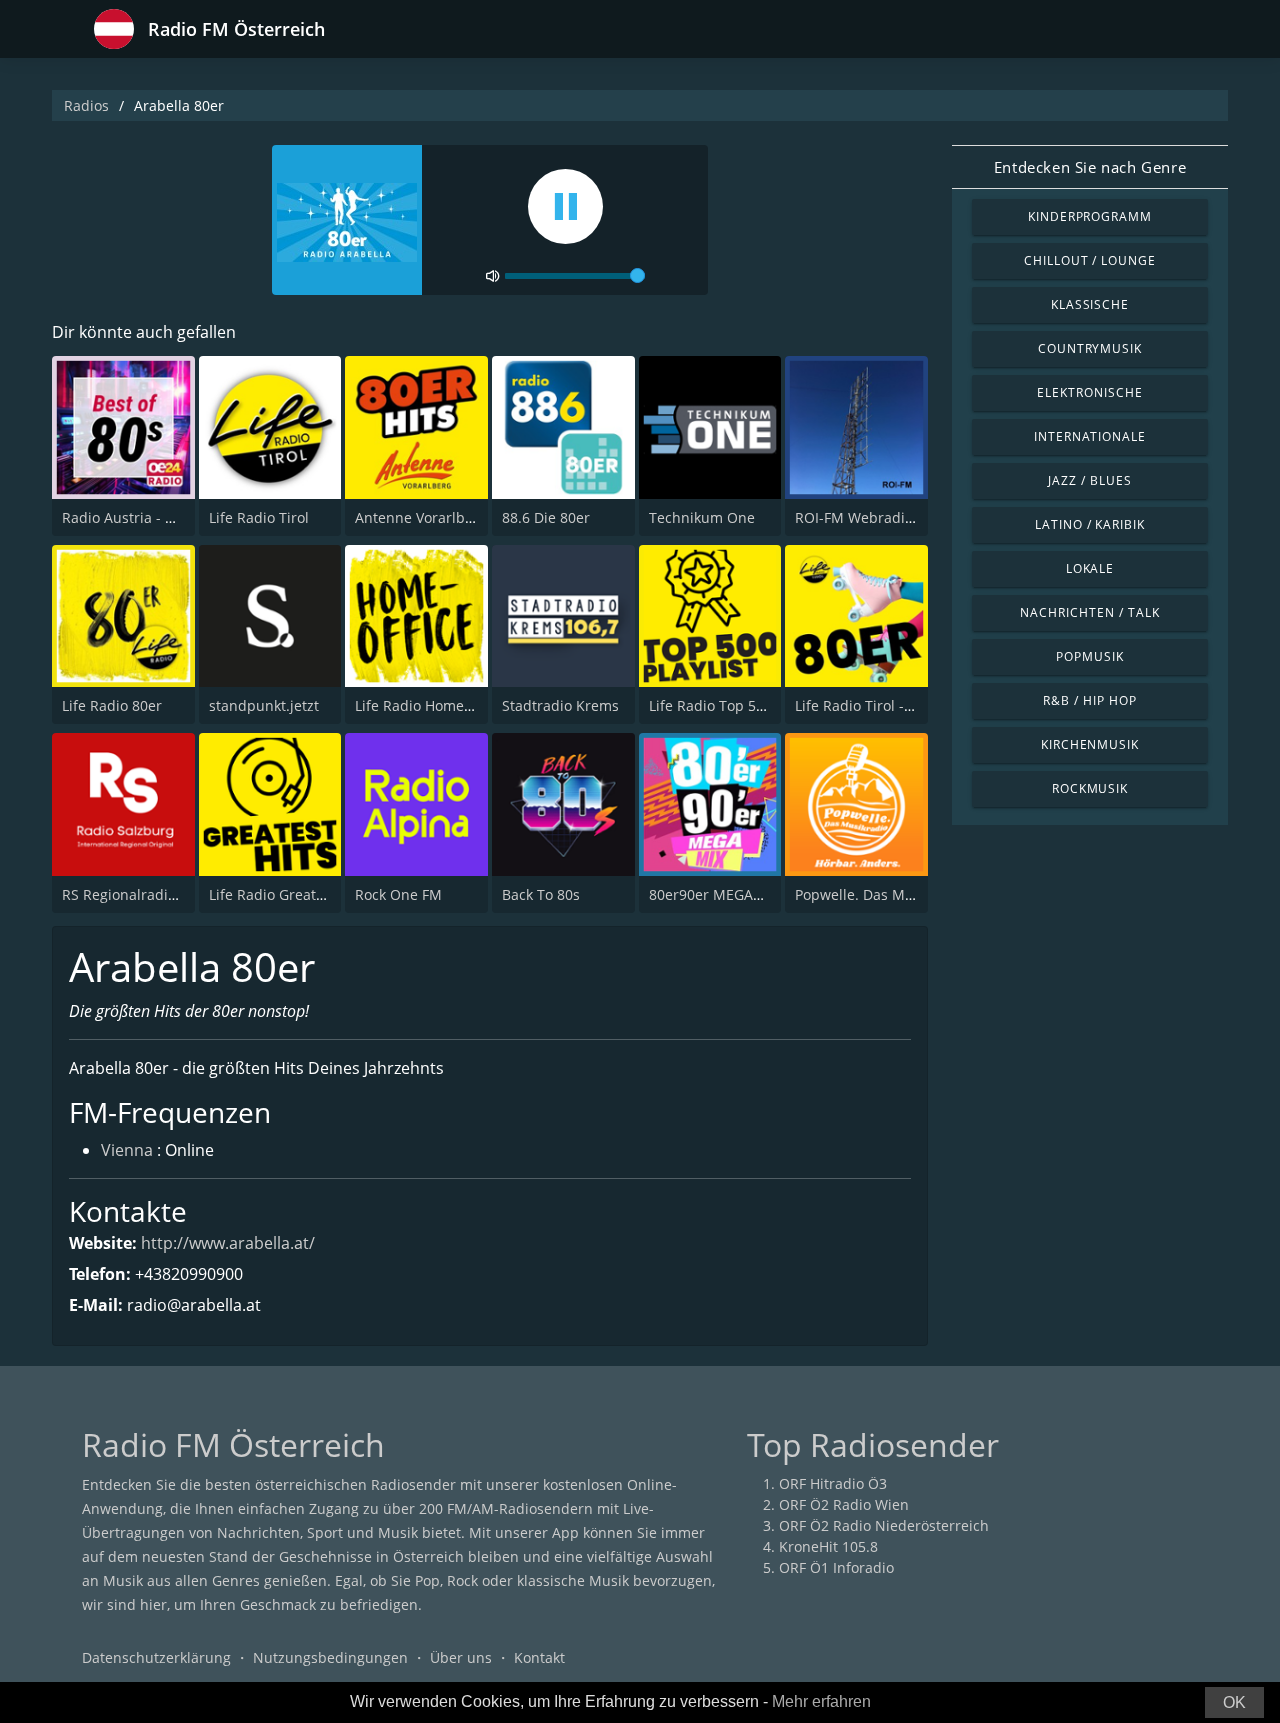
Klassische (1090, 304)
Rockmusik (1090, 788)
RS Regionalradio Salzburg (150, 894)
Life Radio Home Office (431, 705)
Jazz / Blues (1090, 480)
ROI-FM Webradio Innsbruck (889, 517)
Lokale (1090, 568)
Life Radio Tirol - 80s (863, 705)
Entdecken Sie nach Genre (1090, 167)
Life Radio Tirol (259, 517)
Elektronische (1089, 392)
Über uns (461, 1657)
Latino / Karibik (1090, 524)
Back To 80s (541, 894)
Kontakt (539, 1657)
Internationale (1090, 436)
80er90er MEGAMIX (713, 894)
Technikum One (702, 517)
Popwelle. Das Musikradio (881, 894)
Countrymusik (1090, 348)
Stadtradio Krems (560, 705)
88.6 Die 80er (546, 517)
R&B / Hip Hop (1089, 700)
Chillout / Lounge (1090, 260)
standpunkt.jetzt (264, 705)
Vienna (127, 1150)
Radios (86, 105)
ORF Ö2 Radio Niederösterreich (884, 1525)
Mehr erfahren (821, 1701)
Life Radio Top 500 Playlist (736, 705)
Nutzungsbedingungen (330, 1657)
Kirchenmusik (1090, 744)
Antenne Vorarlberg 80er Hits (453, 517)
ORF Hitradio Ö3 (833, 1483)
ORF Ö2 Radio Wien (844, 1504)
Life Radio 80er (112, 705)
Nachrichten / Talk (1089, 612)
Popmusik (1090, 656)
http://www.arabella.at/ (228, 1243)
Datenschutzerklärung (156, 1657)
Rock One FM (398, 894)
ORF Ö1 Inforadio (836, 1567)
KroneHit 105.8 (828, 1546)
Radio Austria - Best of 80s (150, 517)
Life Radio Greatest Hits (287, 894)
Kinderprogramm (1090, 216)
